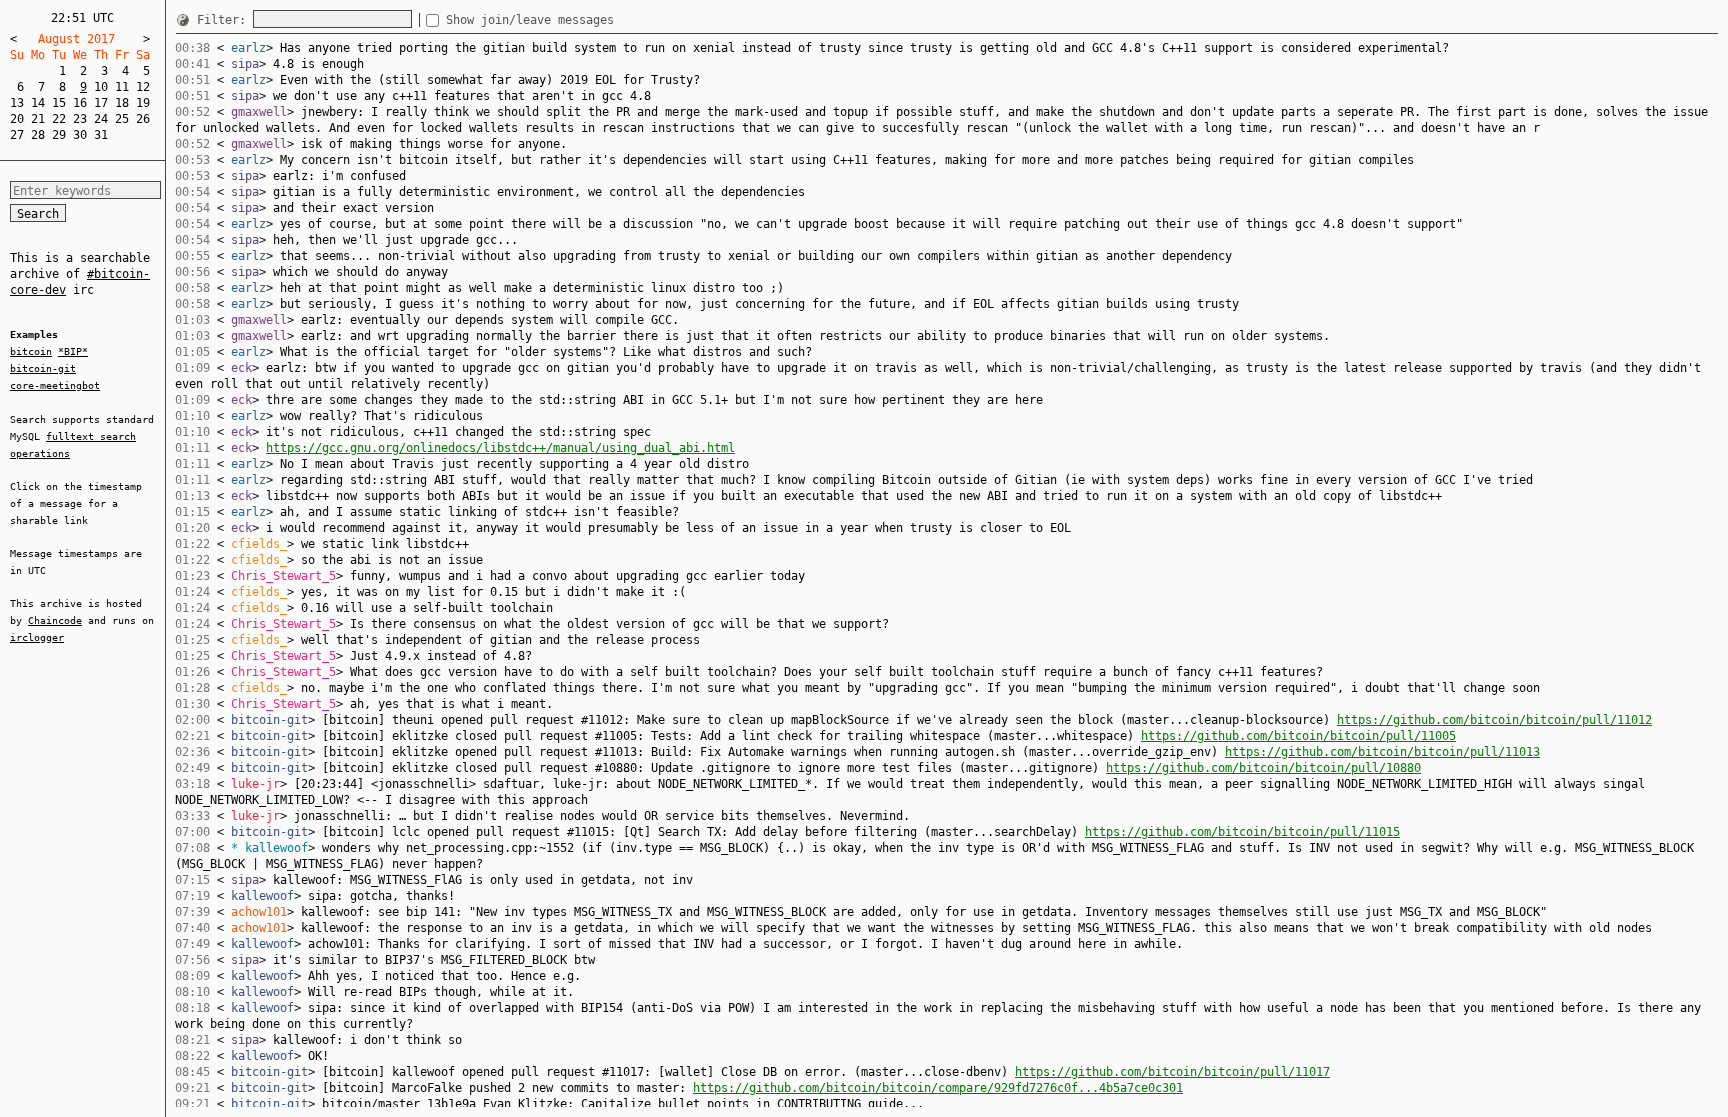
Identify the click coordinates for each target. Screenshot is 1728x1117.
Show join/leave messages (530, 20)
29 (59, 135)
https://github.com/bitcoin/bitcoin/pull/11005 (1298, 736)
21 (38, 119)
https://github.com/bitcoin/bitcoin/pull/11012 (1494, 720)
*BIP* (73, 351)
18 (122, 103)
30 (80, 135)
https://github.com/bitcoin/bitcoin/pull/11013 (1382, 752)
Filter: (225, 20)
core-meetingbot (55, 385)
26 (143, 119)
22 (59, 119)
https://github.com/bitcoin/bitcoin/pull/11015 (1242, 832)
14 (38, 103)
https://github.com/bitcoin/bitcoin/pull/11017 (1172, 1072)
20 (17, 119)
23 (80, 119)
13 (17, 103)
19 (143, 103)
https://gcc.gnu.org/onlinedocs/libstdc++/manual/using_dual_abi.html (500, 448)
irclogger (37, 637)
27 (17, 135)
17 (101, 103)
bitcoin (31, 351)
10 (101, 87)
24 (101, 119)
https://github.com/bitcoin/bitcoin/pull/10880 (1263, 768)
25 (122, 119)
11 (122, 87)
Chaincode (55, 620)
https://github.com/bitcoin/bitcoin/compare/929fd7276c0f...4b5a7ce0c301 (938, 1088)
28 (38, 135)
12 (143, 87)
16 (80, 103)
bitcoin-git (43, 368)
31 (101, 135)
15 (59, 103)
